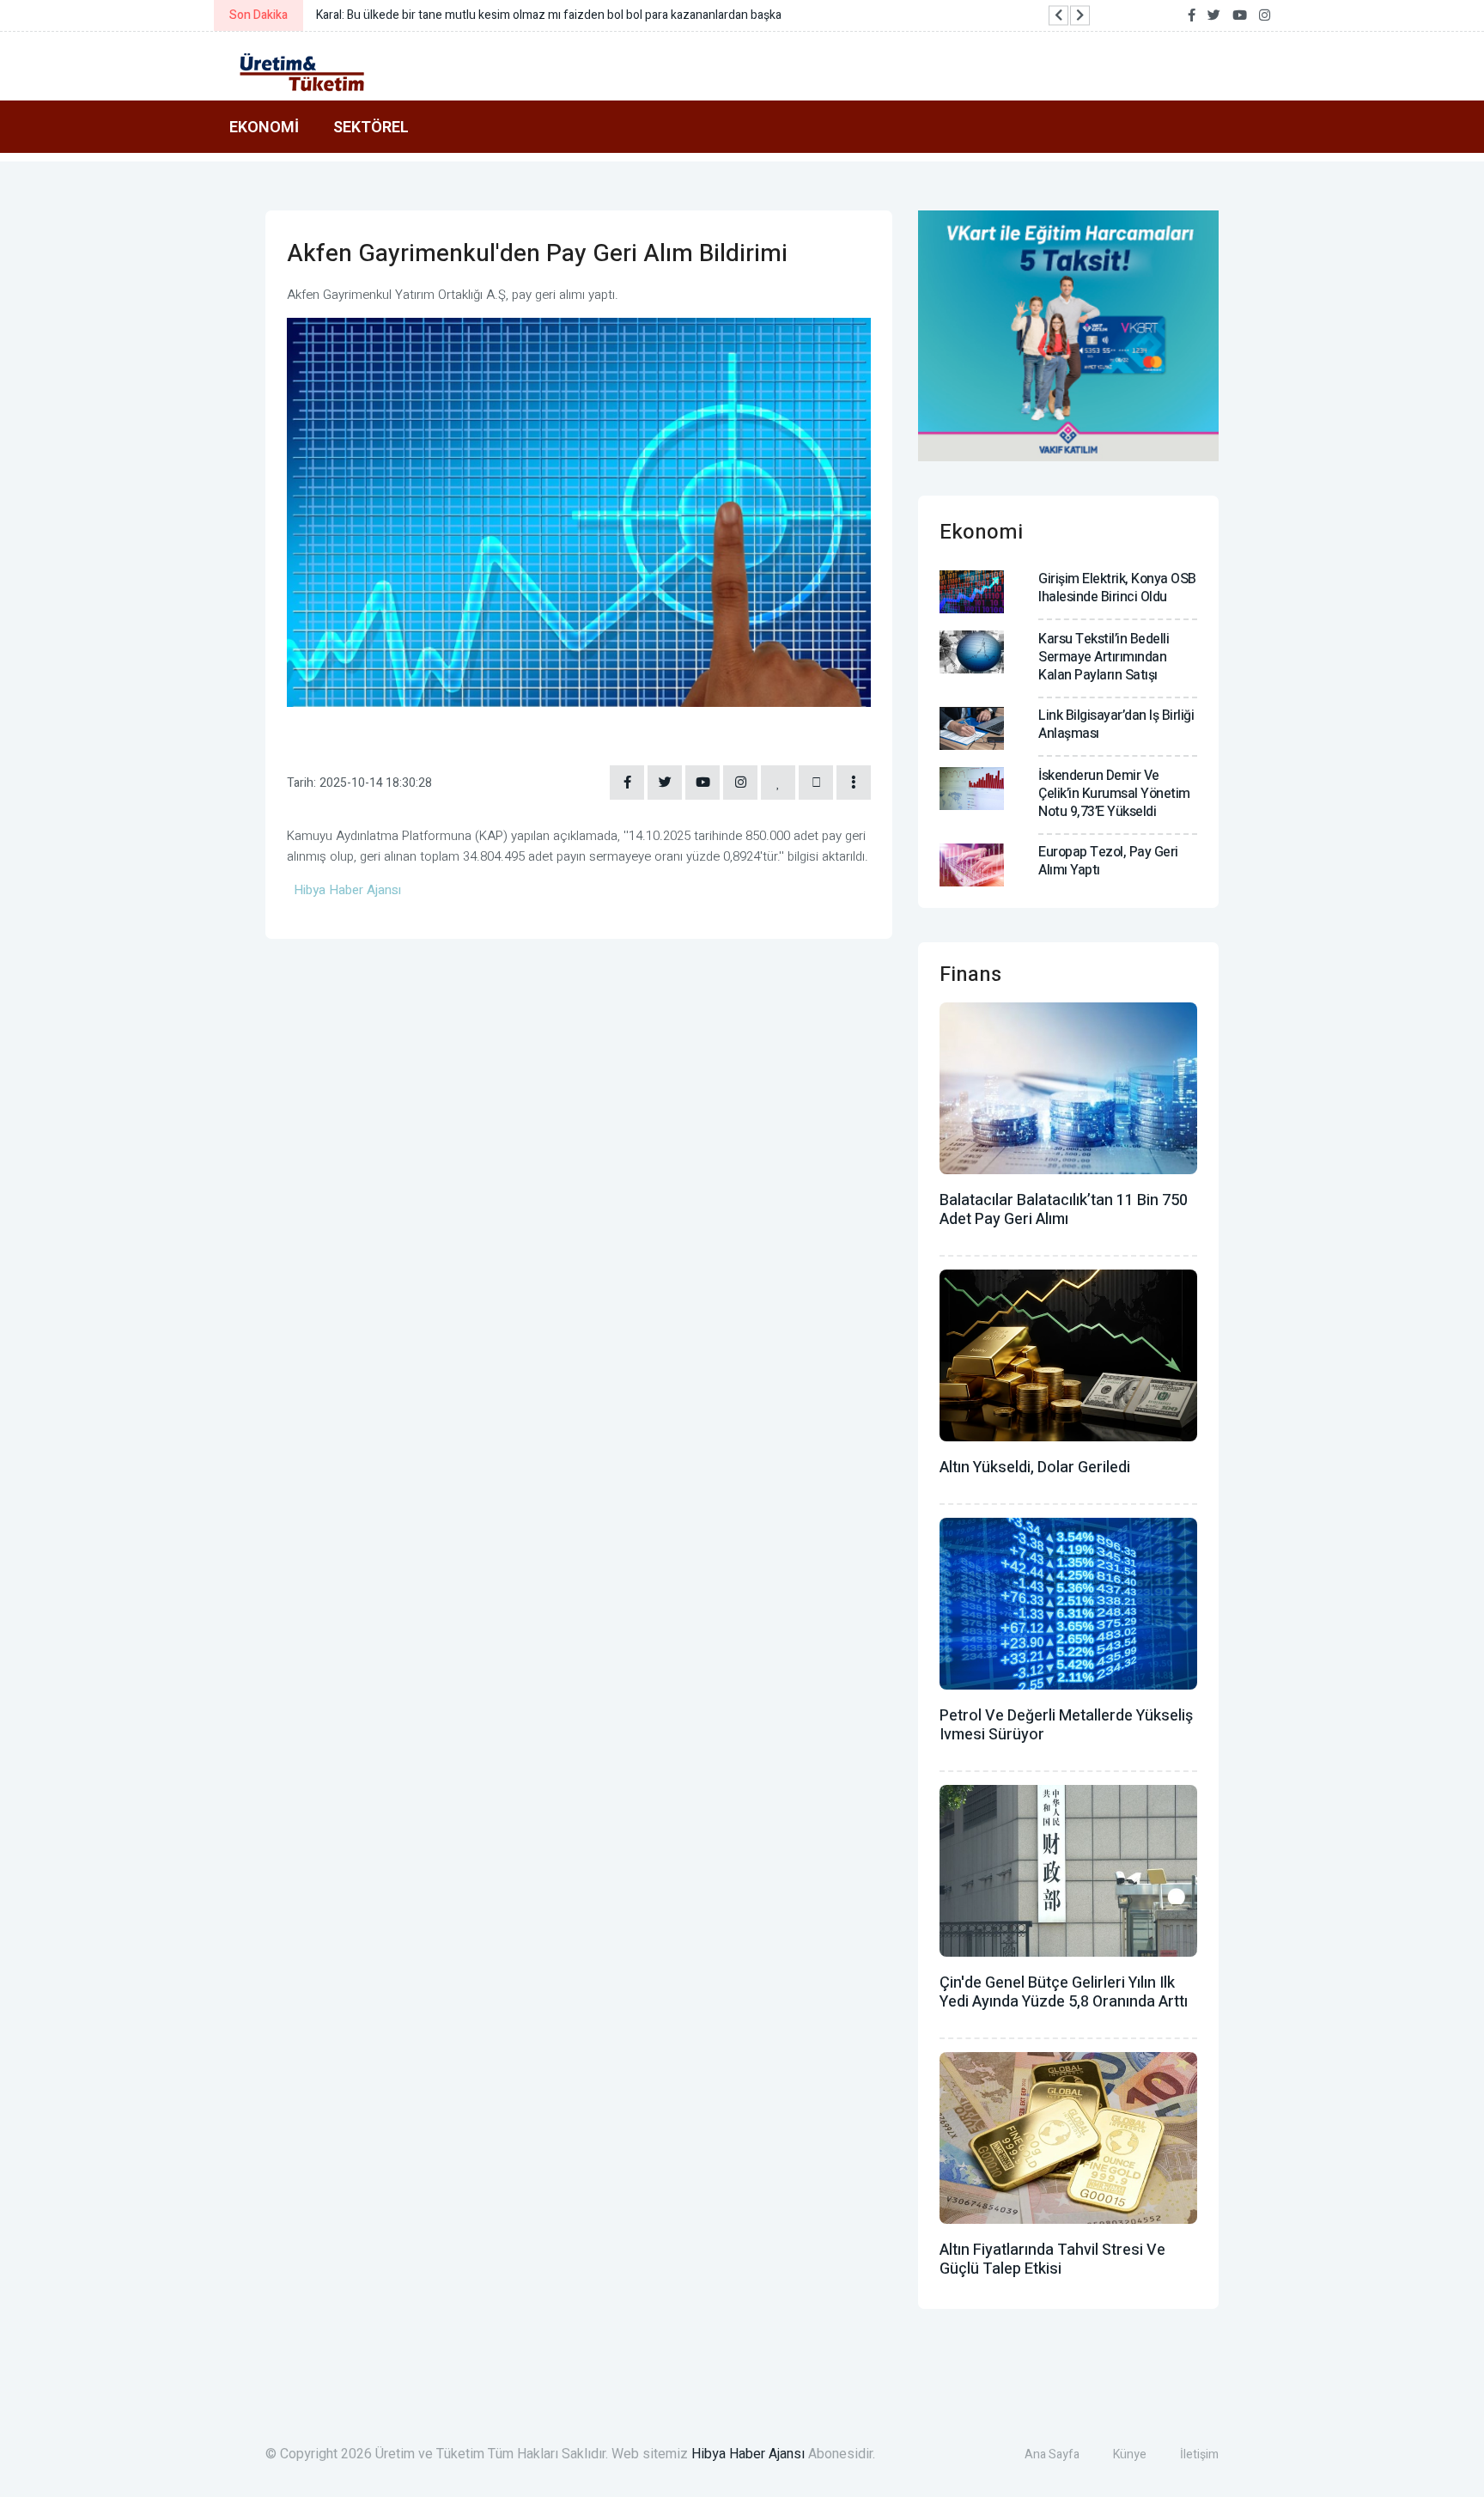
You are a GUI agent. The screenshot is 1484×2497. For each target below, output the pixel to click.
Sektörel (371, 127)
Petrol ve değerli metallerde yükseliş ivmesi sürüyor (1066, 1725)
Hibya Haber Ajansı (748, 2454)
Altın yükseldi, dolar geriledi (1035, 1468)
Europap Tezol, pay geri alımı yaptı (1108, 861)
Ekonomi (264, 127)
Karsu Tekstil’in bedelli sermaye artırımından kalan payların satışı (1104, 657)
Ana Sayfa (1052, 2454)
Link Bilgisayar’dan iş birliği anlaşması (1116, 725)
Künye (1130, 2454)
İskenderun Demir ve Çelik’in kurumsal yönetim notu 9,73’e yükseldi (1114, 794)
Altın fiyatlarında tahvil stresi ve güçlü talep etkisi (1052, 2259)
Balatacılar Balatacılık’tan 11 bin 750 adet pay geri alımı (1064, 1210)
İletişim (1199, 2454)
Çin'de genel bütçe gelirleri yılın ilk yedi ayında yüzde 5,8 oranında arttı (1064, 1992)
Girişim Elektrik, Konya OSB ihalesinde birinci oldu (1117, 588)
